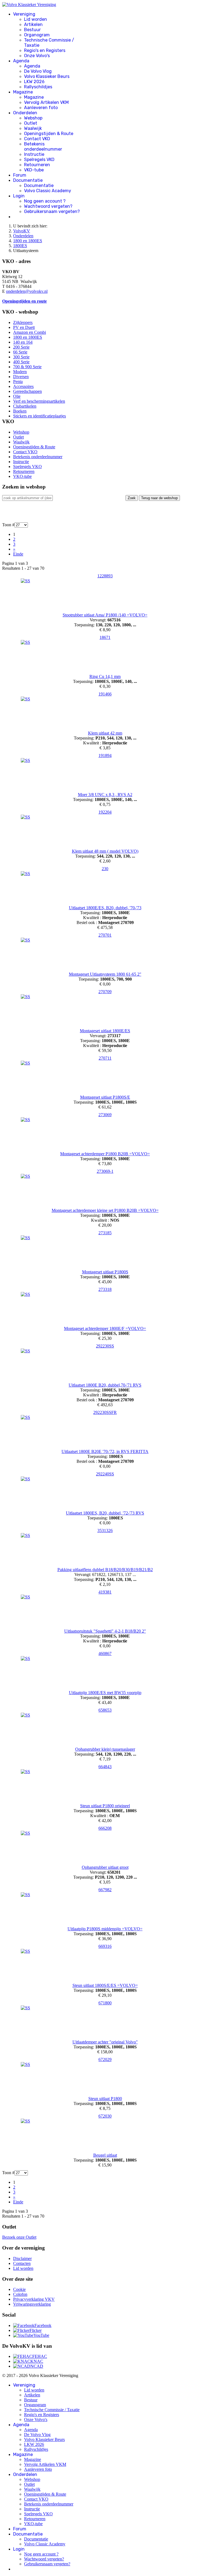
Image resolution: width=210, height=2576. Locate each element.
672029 (105, 2059)
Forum (20, 175)
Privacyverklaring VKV (34, 2299)
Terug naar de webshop (159, 498)
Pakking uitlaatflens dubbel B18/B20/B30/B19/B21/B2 (105, 1570)
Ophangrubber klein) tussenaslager (105, 1749)
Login (19, 196)
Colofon (20, 2294)
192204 (105, 812)
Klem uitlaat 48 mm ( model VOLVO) (105, 851)
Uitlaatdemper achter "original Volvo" (105, 2042)
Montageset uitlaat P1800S (105, 1272)
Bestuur (32, 30)
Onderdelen (25, 113)
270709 (105, 992)
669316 (105, 1946)
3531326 (105, 1530)
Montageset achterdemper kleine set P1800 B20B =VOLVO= (105, 1210)
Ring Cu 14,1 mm (105, 676)
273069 (105, 1115)
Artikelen (33, 24)
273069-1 (105, 1171)
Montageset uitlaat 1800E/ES (105, 1031)
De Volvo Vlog (38, 71)
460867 (105, 1654)
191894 (105, 755)
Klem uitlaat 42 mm (105, 733)
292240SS (105, 1474)
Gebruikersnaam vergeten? (52, 211)
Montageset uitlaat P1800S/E (105, 1097)
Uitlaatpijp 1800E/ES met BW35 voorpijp (105, 1693)
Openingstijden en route (24, 301)
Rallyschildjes (38, 87)
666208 (105, 1828)
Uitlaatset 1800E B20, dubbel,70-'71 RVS (105, 1385)
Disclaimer (22, 2258)
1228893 (105, 576)
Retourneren (37, 165)
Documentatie (28, 180)
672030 (105, 2116)
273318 (105, 1289)
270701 (105, 935)
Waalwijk (33, 128)
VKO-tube (34, 170)
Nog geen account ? (45, 201)
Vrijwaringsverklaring (32, 2304)
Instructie (34, 154)
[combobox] (27, 498)
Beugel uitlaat (105, 2155)
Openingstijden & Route (49, 134)
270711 (105, 1058)
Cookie (19, 2289)
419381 (105, 1592)
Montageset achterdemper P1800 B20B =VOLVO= (105, 1154)
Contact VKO (37, 139)
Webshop (33, 118)
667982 (105, 1890)
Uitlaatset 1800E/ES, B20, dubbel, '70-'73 (105, 908)
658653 (105, 1710)
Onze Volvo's (37, 56)
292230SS (105, 1346)
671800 (105, 2003)
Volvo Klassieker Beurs (47, 76)
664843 (105, 1767)
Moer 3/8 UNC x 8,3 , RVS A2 (105, 795)
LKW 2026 (34, 82)
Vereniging (24, 14)
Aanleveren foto (41, 108)
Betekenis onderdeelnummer (43, 147)
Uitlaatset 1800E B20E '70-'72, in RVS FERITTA (105, 1451)
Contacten (22, 2263)
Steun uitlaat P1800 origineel (105, 1806)
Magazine (23, 92)
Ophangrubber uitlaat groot (105, 1867)
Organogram (37, 35)
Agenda (21, 61)
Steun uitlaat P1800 (105, 2099)
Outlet (31, 123)
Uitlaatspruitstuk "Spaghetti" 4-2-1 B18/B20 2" (105, 1631)
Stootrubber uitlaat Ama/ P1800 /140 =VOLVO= (105, 615)
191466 (105, 694)
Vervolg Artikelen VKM (46, 102)
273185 (105, 1233)
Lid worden (36, 19)
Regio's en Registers (45, 50)
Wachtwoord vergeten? (48, 206)
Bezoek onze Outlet (19, 2237)
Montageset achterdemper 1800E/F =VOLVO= (105, 1328)
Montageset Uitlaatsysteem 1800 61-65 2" (105, 974)
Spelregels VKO (39, 160)
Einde (18, 554)
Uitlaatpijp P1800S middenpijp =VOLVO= (105, 1929)
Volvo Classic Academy (48, 191)
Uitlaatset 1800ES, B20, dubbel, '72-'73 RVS (105, 1513)
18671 (105, 637)
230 (105, 869)
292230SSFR (105, 1412)
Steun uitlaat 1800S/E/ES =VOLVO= (105, 1985)
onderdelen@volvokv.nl (27, 291)
